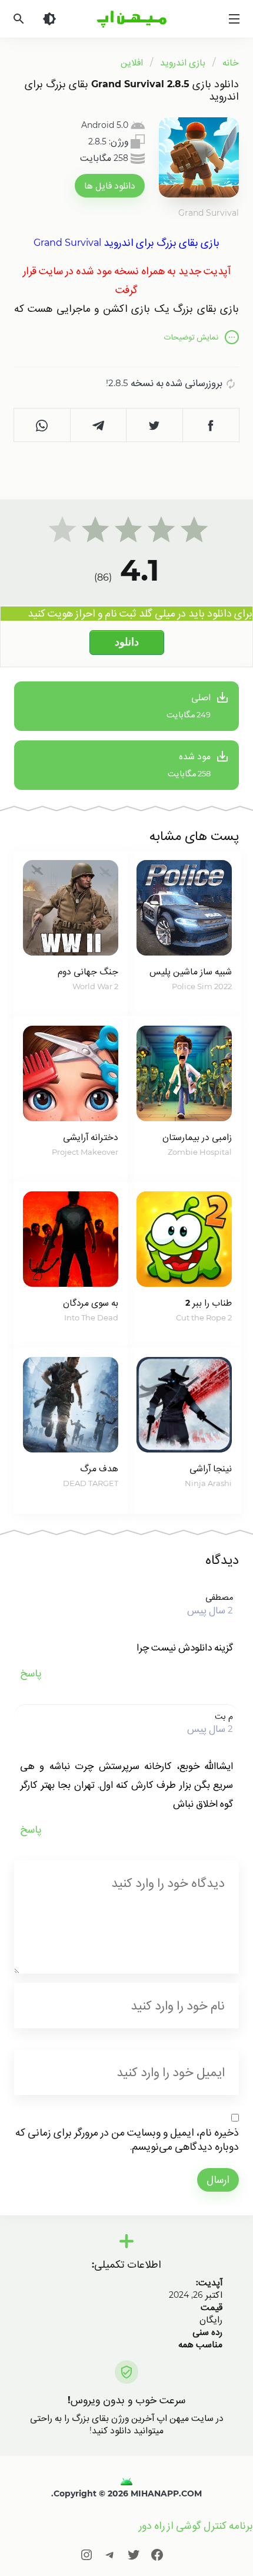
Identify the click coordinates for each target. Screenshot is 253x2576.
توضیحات (191, 337)
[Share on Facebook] (211, 425)
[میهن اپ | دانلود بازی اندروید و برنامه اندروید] (126, 2481)
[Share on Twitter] (155, 425)
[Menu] (234, 19)
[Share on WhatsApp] (42, 425)
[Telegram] (110, 2554)
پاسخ (31, 1673)
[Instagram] (86, 2554)
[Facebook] (157, 2554)
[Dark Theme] (49, 19)
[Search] (19, 19)
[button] (110, 186)
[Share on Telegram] (99, 425)
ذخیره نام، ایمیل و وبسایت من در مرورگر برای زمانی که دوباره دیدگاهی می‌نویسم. (127, 2139)
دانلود (127, 642)
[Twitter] (134, 2554)
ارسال (218, 2180)
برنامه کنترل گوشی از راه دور (196, 2526)
